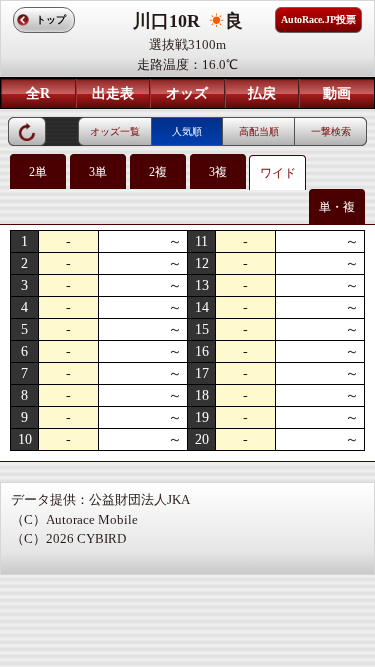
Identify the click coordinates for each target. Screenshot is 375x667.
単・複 (337, 207)
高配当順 (259, 131)
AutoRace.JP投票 (318, 19)
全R (38, 93)
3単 (98, 172)
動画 (337, 93)
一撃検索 (331, 131)
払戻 (262, 93)
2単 (38, 172)
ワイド (278, 173)
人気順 (187, 131)
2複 (158, 172)
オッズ (187, 93)
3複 (218, 172)
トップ (51, 19)
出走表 (113, 93)
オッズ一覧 (115, 131)
